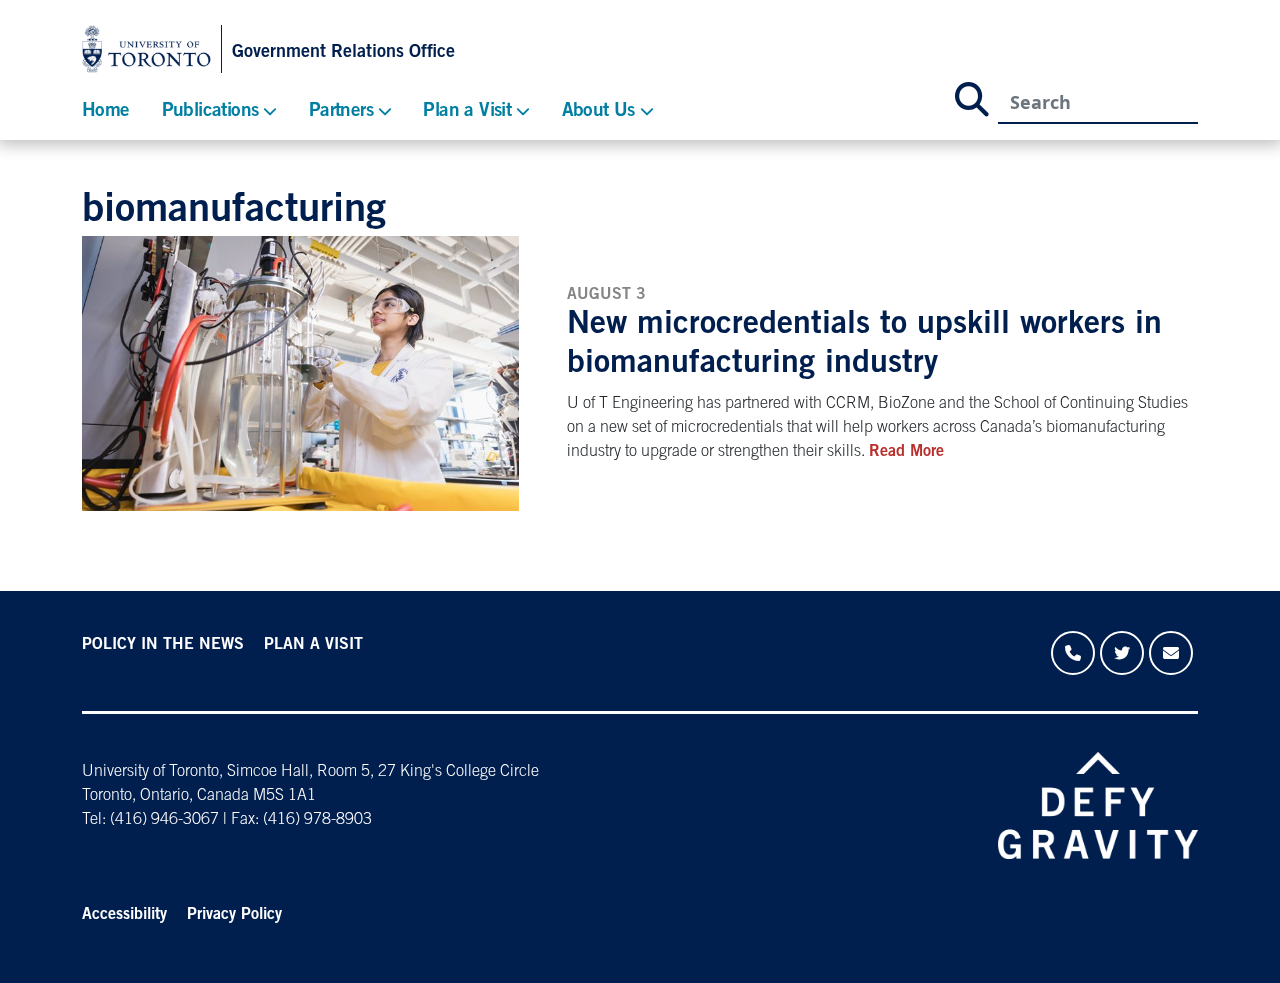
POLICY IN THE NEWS (163, 645)
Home (106, 111)
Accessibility (124, 915)
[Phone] (1073, 653)
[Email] (1171, 653)
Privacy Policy (234, 915)
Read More (906, 452)
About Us (598, 111)
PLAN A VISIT (313, 645)
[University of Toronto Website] (152, 49)
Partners (341, 111)
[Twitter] (1122, 653)
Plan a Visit (467, 111)
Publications (210, 111)
